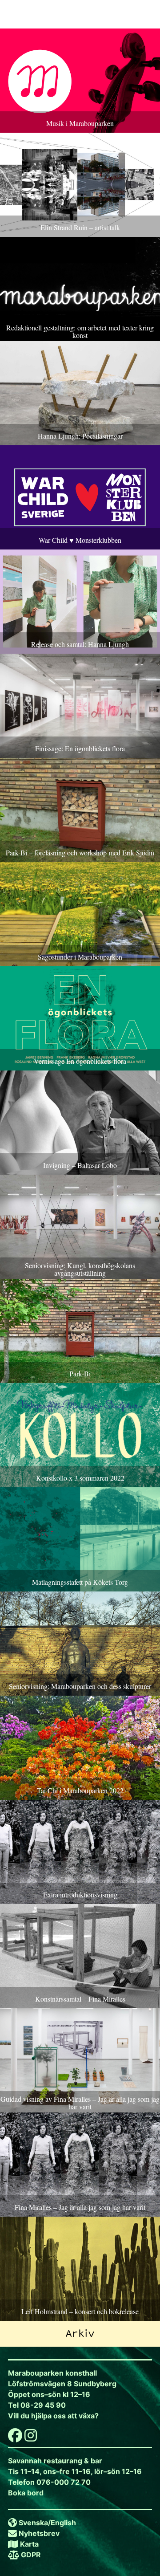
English (63, 2523)
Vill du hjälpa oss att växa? (53, 2416)
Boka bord (26, 2493)
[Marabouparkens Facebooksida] (15, 2438)
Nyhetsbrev (39, 2533)
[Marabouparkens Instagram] (31, 2438)
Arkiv (80, 2334)
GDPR (31, 2555)
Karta (29, 2544)
